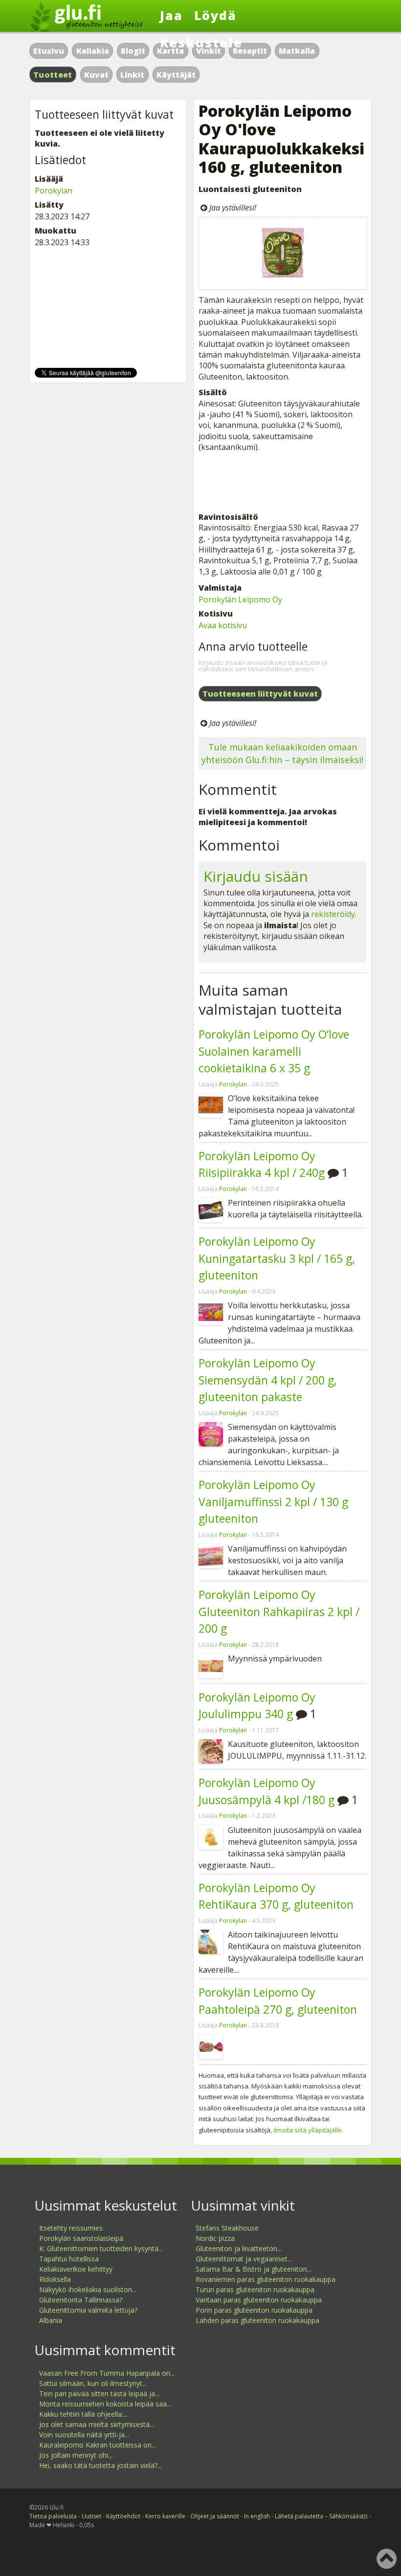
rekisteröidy (333, 914)
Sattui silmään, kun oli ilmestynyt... (93, 2383)
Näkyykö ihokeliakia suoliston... (88, 2289)
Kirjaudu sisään (256, 876)
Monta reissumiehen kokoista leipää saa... (105, 2404)
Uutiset (91, 2516)
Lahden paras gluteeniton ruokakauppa (257, 2320)
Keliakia (93, 51)
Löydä (215, 15)
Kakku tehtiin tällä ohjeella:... (83, 2414)
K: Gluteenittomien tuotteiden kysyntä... (101, 2248)
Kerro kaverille (165, 2516)
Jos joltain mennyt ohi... (76, 2455)
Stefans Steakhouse (227, 2228)
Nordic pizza (215, 2238)
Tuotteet (53, 75)
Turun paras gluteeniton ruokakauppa (255, 2289)
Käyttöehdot (123, 2516)
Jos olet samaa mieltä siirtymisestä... (97, 2424)
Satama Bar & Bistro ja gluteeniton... (254, 2269)
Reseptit (250, 51)
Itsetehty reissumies (71, 2228)
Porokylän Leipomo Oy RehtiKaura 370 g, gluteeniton (276, 1896)
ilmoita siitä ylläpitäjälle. (308, 2130)
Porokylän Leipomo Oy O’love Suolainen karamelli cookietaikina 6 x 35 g (274, 1051)
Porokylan (233, 1084)
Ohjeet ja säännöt (215, 2516)
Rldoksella (55, 2279)
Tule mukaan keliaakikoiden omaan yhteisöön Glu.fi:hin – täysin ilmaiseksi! (282, 753)
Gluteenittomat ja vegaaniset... (244, 2259)
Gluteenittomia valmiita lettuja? (88, 2310)
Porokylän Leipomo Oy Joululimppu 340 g (257, 1706)
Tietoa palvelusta (53, 2516)
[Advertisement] (282, 482)
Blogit (133, 51)
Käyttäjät (176, 75)
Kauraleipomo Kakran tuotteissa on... (98, 2445)
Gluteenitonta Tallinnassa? (81, 2300)
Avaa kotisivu (223, 625)
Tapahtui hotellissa (69, 2259)
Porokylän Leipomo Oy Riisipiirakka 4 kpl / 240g (262, 1164)
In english (257, 2516)
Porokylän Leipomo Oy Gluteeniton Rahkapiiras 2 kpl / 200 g (279, 1611)
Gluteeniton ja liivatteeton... (239, 2248)
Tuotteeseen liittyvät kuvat (260, 694)
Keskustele (201, 43)
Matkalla (297, 51)
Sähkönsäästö (348, 2516)
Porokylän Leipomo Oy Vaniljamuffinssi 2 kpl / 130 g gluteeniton (273, 1501)
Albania (51, 2320)
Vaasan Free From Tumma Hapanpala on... (107, 2373)
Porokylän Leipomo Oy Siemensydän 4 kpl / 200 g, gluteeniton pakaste (268, 1380)
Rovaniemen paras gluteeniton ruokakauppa (266, 2279)
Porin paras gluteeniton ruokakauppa (254, 2310)
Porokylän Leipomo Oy (240, 599)
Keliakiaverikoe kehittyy (76, 2269)
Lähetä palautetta (299, 2516)
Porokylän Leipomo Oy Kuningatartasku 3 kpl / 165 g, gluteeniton (277, 1258)
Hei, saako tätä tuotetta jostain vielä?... (100, 2465)
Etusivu (49, 51)
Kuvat (96, 75)
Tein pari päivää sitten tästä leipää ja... (99, 2394)
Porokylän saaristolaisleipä (81, 2238)
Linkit (132, 75)
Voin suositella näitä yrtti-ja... (84, 2435)
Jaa (171, 15)
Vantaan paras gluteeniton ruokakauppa (259, 2300)
